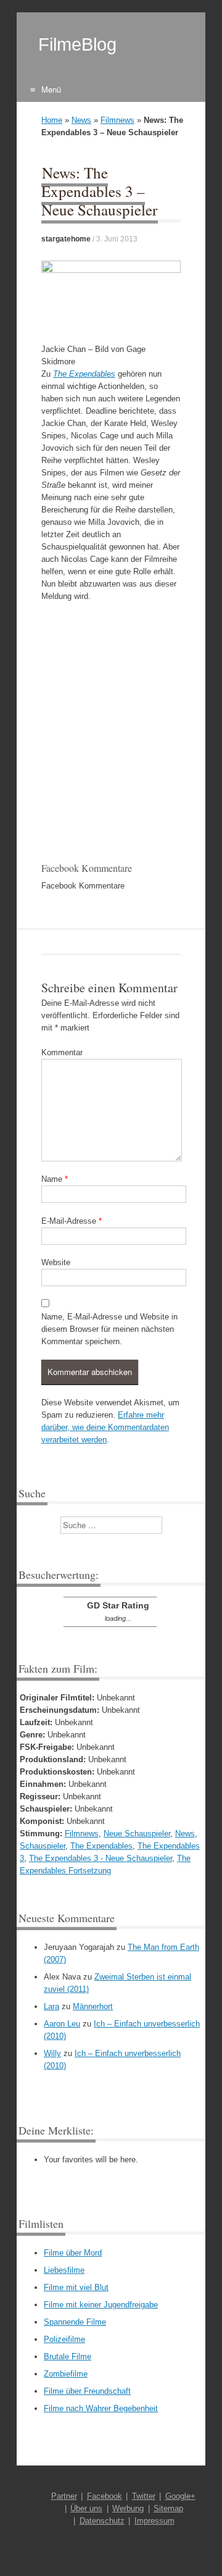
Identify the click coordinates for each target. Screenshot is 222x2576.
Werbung (128, 2508)
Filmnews (117, 120)
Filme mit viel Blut (76, 2287)
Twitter (144, 2496)
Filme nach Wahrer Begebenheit (101, 2408)
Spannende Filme (75, 2322)
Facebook (105, 2496)
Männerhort (93, 2006)
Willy (52, 2053)
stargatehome (66, 239)
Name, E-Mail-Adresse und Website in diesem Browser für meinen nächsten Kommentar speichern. (109, 1329)
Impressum (154, 2521)
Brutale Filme (68, 2356)
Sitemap (168, 2508)
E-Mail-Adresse (72, 1221)
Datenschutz (102, 2521)
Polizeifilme (64, 2339)
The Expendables (84, 374)
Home (52, 120)
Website (56, 1262)
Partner (64, 2496)
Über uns (86, 2508)
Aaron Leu (62, 2024)
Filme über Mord (73, 2253)
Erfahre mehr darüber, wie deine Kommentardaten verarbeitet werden (105, 1427)
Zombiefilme (66, 2374)
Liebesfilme (64, 2270)
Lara (51, 2006)
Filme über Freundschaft (87, 2391)
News (81, 120)
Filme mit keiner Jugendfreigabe (101, 2305)
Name (55, 1179)
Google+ (180, 2496)
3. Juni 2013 (117, 239)
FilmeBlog (77, 44)
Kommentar (62, 1052)
